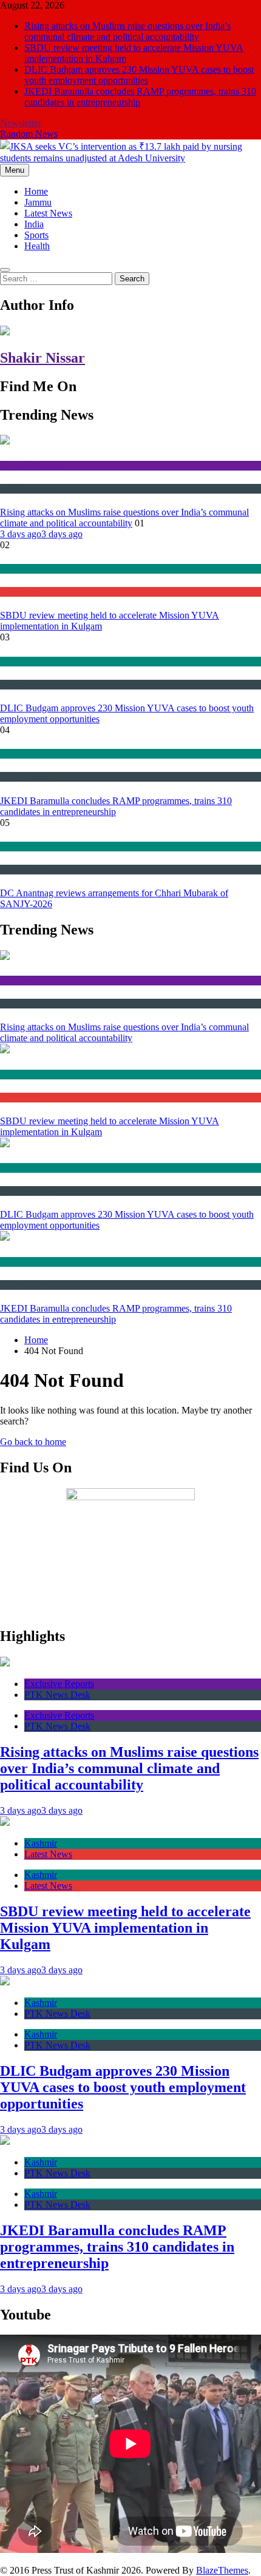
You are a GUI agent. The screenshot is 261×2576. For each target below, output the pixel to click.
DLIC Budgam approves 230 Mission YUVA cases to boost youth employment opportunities (139, 75)
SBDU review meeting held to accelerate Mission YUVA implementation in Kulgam (125, 1928)
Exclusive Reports (31, 465)
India (34, 224)
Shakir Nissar (42, 358)
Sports (36, 235)
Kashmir (15, 569)
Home (36, 191)
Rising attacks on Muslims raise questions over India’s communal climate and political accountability (127, 31)
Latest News (48, 213)
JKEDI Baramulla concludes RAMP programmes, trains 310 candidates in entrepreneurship (117, 2247)
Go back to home (33, 1442)
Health (37, 246)
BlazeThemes (222, 2570)
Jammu (38, 202)
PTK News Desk (27, 488)
